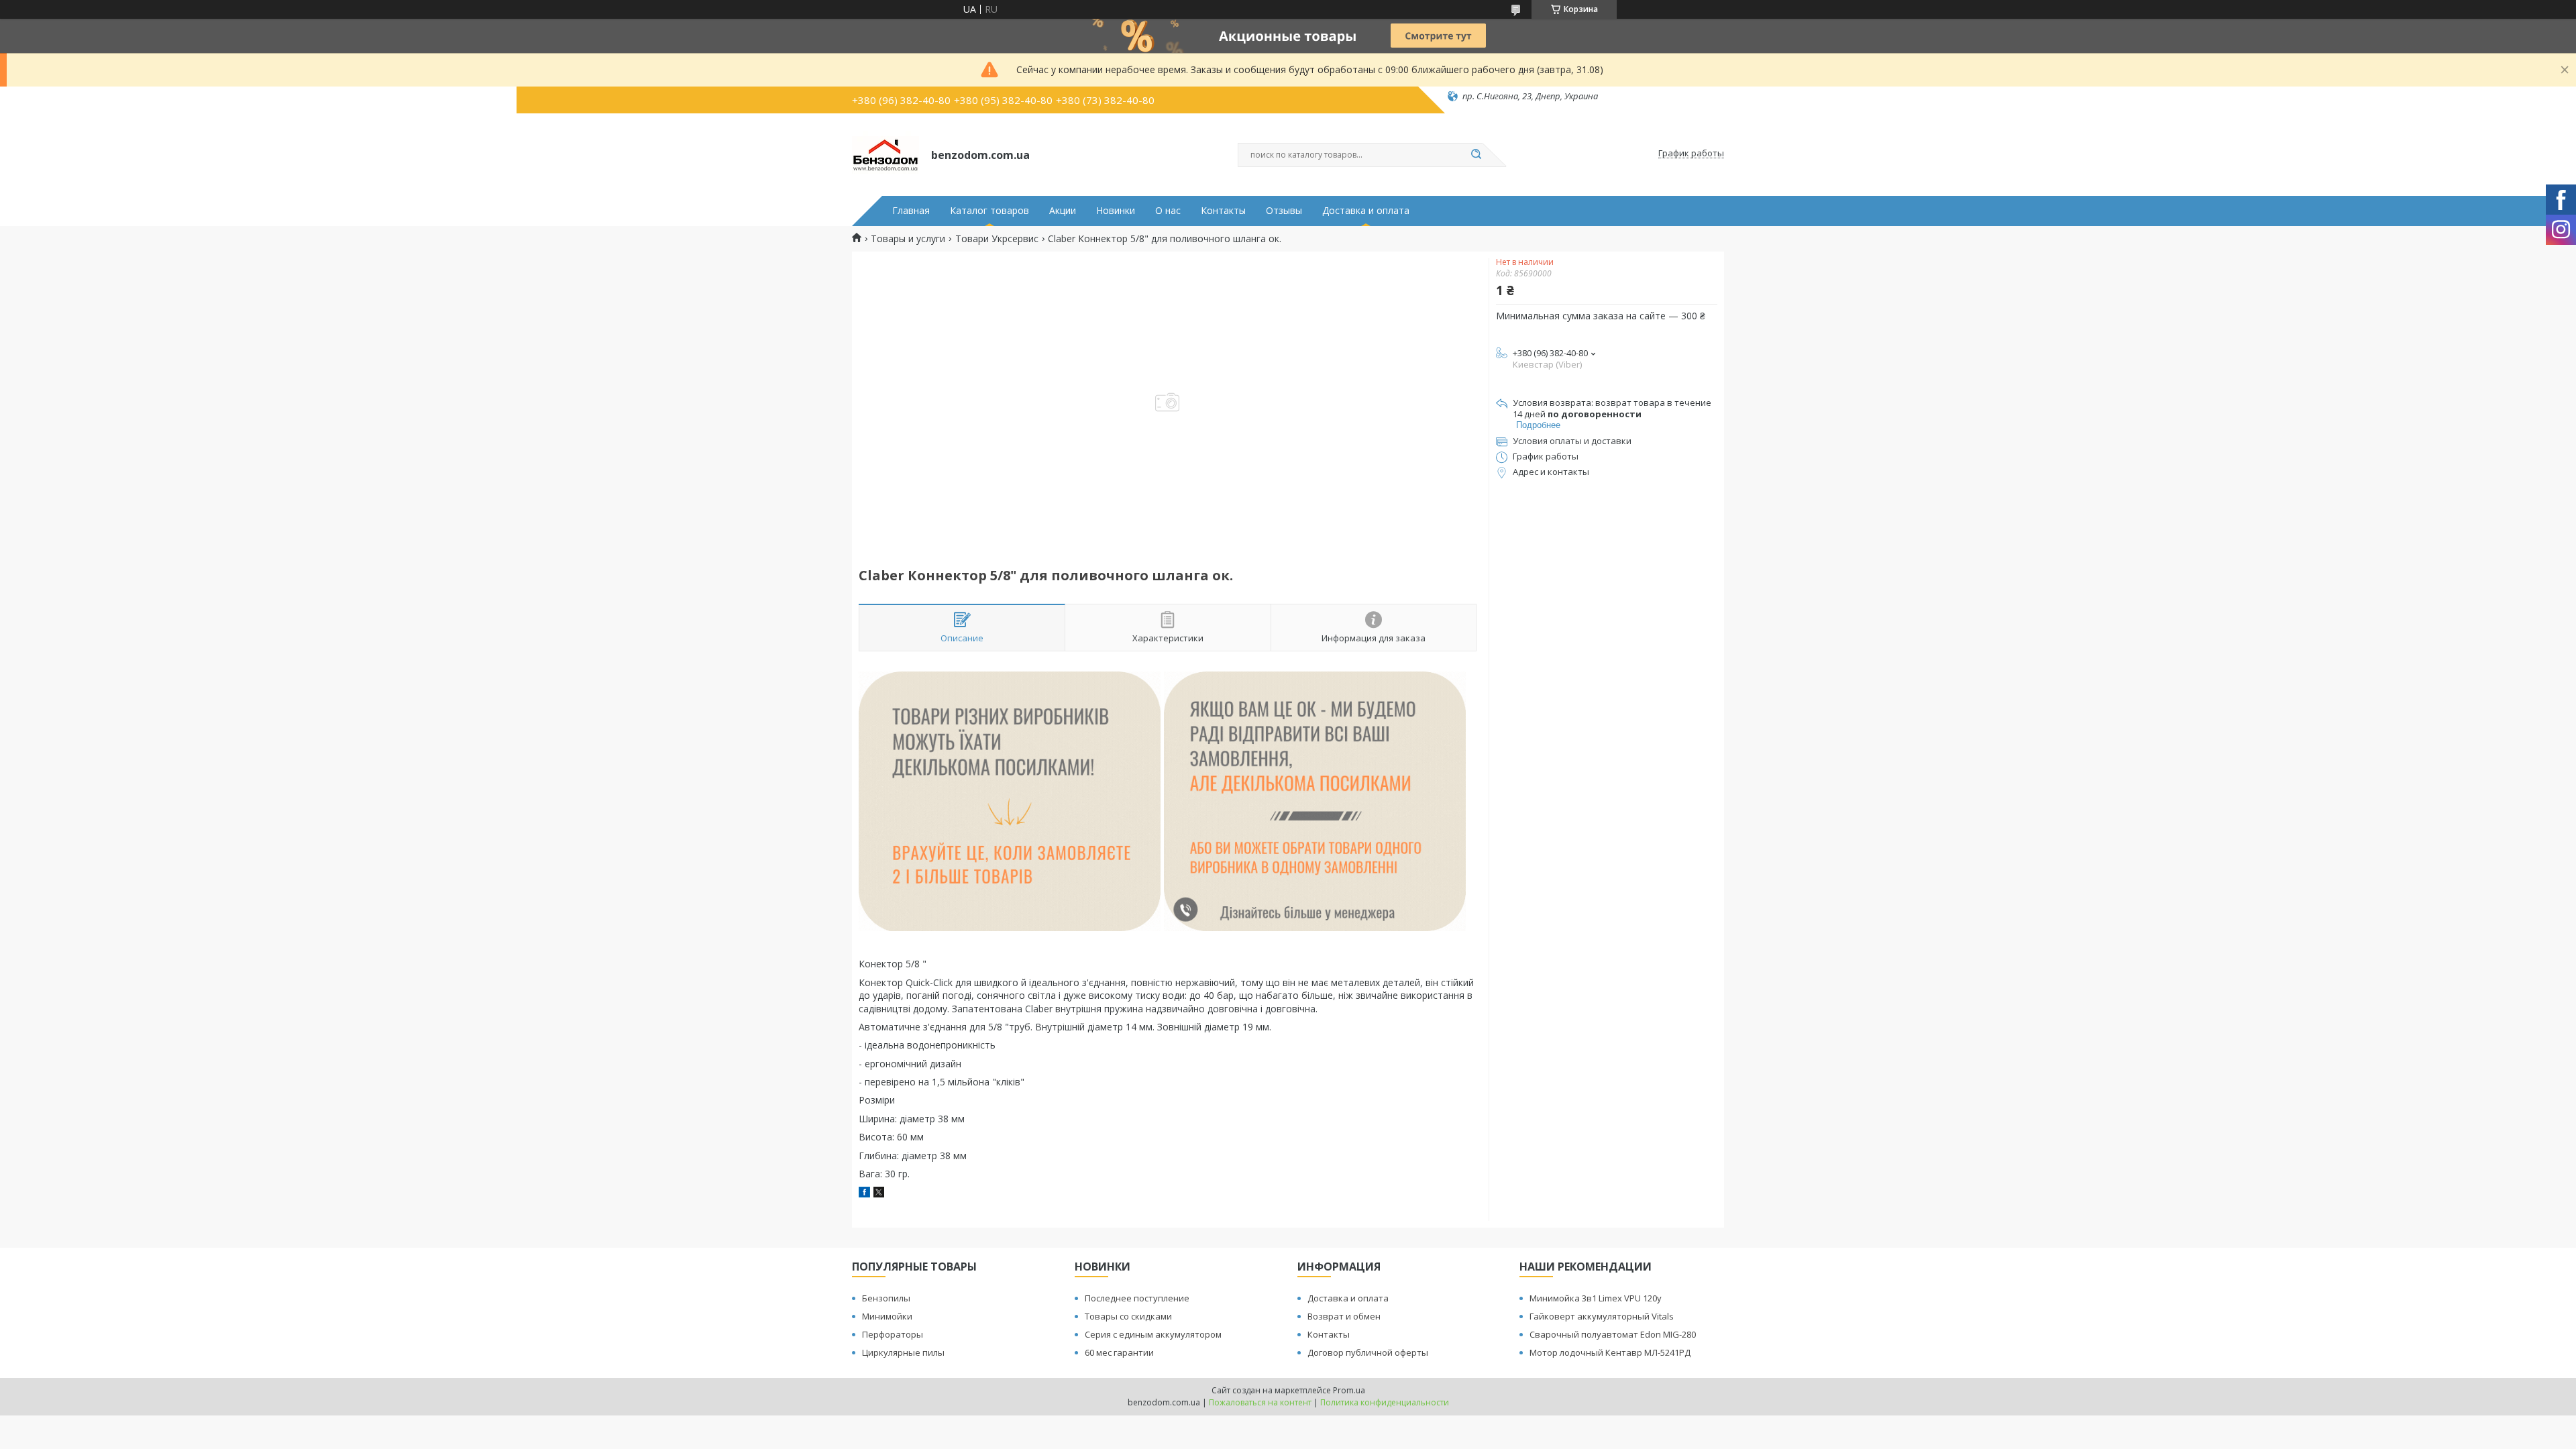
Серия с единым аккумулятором (1153, 1334)
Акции (1063, 211)
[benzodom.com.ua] (885, 154)
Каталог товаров (989, 211)
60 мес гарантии (1119, 1352)
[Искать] (1476, 155)
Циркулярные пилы (903, 1352)
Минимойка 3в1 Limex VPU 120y (1596, 1298)
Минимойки (887, 1316)
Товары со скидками (1128, 1316)
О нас (1168, 211)
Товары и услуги (908, 239)
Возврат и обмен (1344, 1316)
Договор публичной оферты (1368, 1352)
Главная (911, 211)
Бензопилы (886, 1298)
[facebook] (864, 1194)
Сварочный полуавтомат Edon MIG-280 (1613, 1334)
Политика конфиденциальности (1385, 1402)
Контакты (1223, 211)
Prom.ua (1349, 1390)
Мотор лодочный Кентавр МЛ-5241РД (1610, 1352)
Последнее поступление (1137, 1298)
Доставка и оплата (1366, 211)
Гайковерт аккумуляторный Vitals (1602, 1316)
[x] (879, 1194)
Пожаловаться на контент (1260, 1402)
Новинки (1116, 211)
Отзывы (1284, 211)
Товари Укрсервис (997, 239)
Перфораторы (893, 1334)
